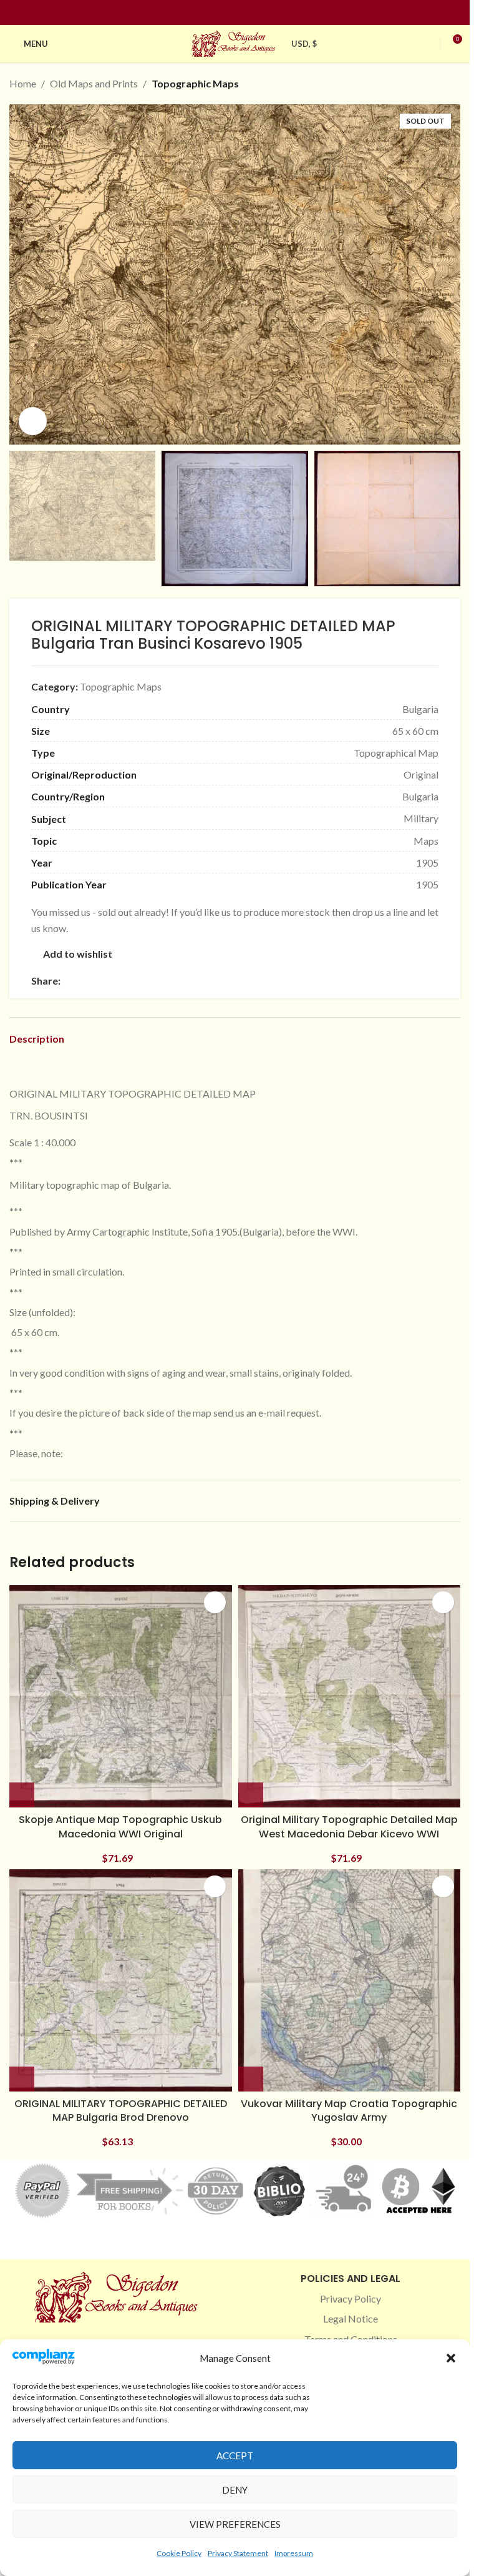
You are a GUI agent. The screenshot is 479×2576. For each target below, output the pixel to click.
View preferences (235, 2524)
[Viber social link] (203, 981)
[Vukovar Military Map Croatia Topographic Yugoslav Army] (350, 1981)
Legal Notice (351, 2318)
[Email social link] (98, 981)
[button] (451, 2358)
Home (23, 83)
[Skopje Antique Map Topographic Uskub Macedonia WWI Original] (121, 1697)
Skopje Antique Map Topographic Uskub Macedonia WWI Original (120, 1826)
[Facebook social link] (213, 13)
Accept (235, 2456)
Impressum (294, 2553)
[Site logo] (235, 42)
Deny (235, 2490)
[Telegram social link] (188, 981)
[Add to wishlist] (215, 1602)
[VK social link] (173, 981)
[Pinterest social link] (243, 13)
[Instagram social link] (228, 13)
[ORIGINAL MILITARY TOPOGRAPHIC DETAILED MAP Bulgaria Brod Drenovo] (121, 1981)
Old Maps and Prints (94, 83)
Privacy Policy (351, 2298)
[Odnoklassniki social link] (143, 981)
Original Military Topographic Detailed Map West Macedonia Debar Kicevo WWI (349, 1826)
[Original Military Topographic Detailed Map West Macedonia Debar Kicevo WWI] (350, 1697)
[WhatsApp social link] (158, 981)
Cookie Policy (179, 2553)
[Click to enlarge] (33, 421)
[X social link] (83, 981)
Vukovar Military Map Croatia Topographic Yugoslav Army (349, 2111)
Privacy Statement (238, 2553)
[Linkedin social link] (258, 13)
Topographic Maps (195, 83)
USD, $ (304, 44)
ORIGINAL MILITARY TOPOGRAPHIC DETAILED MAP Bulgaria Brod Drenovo (121, 2111)
